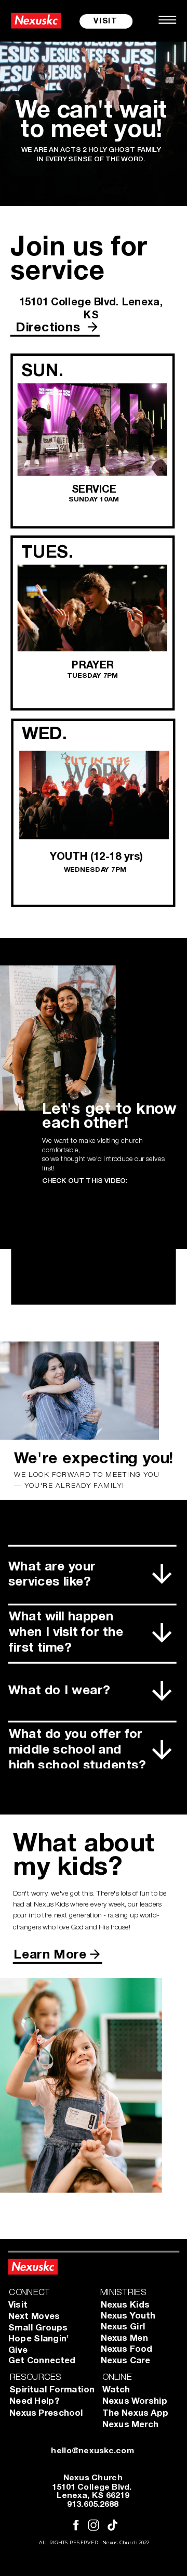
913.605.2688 (93, 2506)
